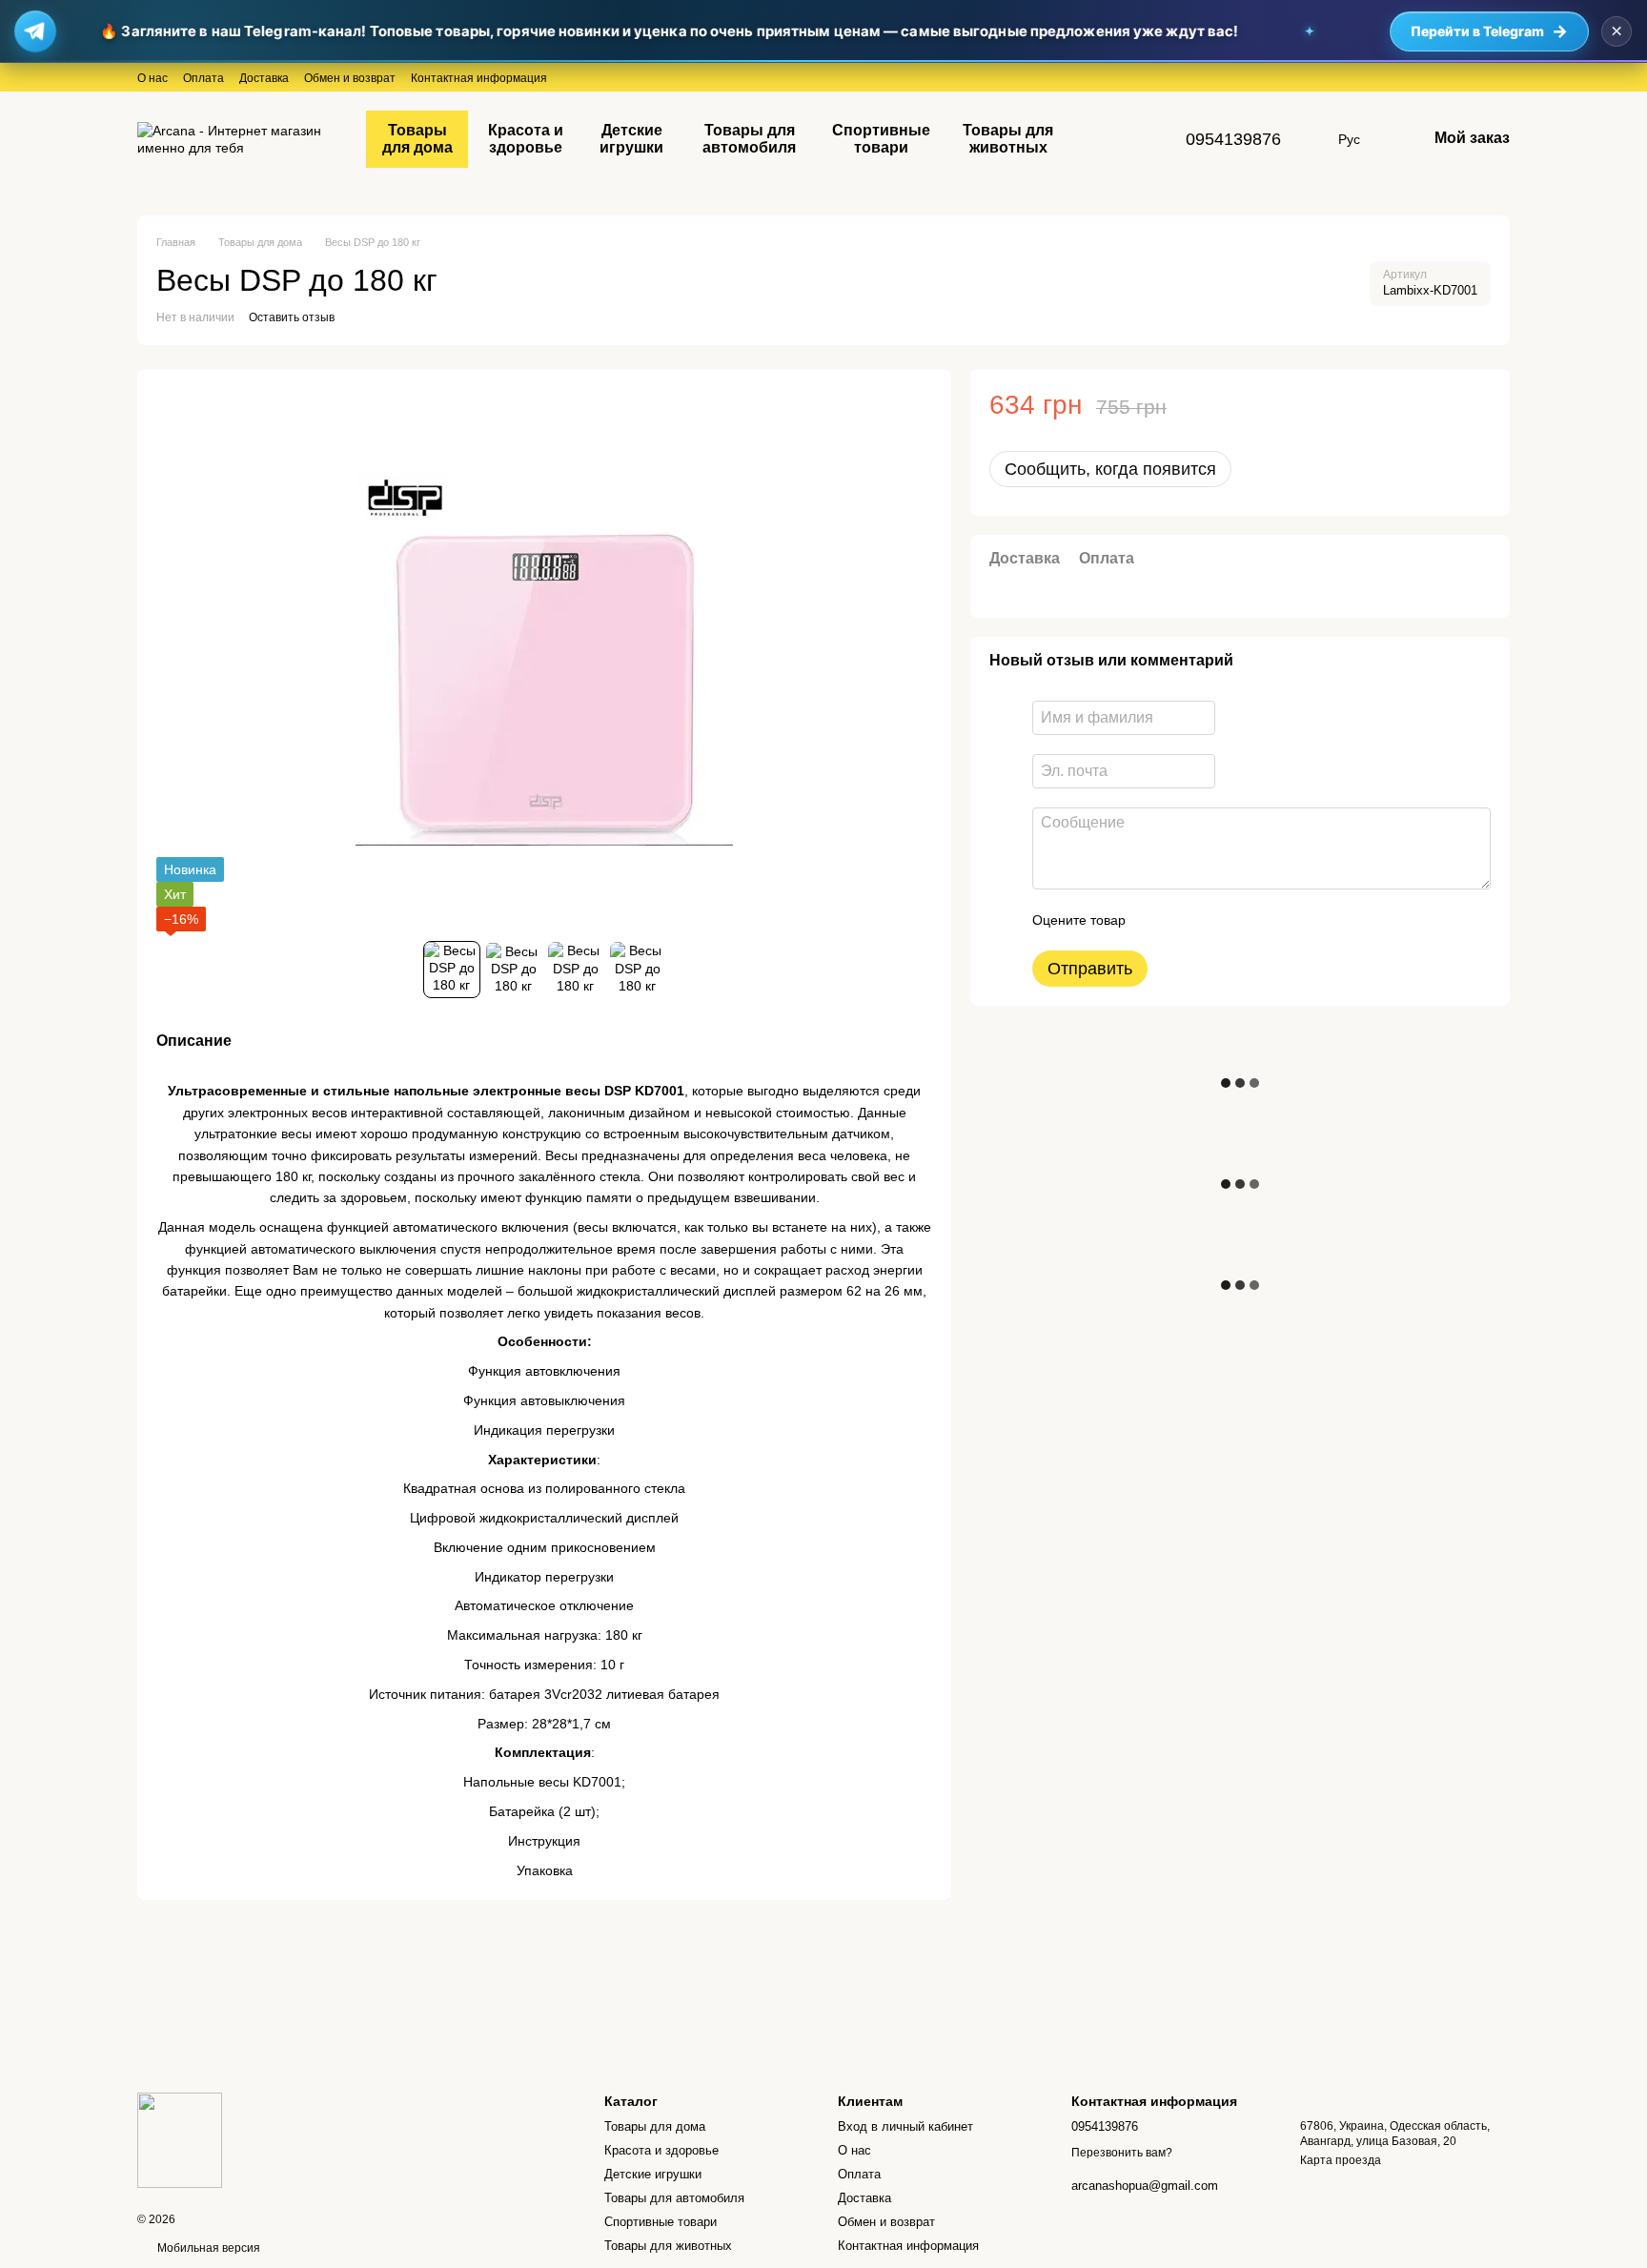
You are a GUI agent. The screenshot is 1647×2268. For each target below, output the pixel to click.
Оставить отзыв (292, 317)
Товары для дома (417, 139)
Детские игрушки (631, 139)
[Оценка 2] (1188, 920)
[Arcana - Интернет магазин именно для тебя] (180, 2139)
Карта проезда (1341, 2160)
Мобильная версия (207, 2248)
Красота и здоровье (526, 139)
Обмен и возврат (350, 78)
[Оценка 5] (1279, 920)
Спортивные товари (881, 139)
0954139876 (1233, 139)
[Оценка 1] (1157, 920)
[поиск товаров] (1106, 139)
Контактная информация (479, 78)
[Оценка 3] (1218, 920)
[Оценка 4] (1249, 920)
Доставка (264, 78)
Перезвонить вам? (1122, 2153)
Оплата (203, 78)
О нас (152, 78)
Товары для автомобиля (749, 139)
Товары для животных (1008, 139)
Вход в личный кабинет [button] (905, 2126)
